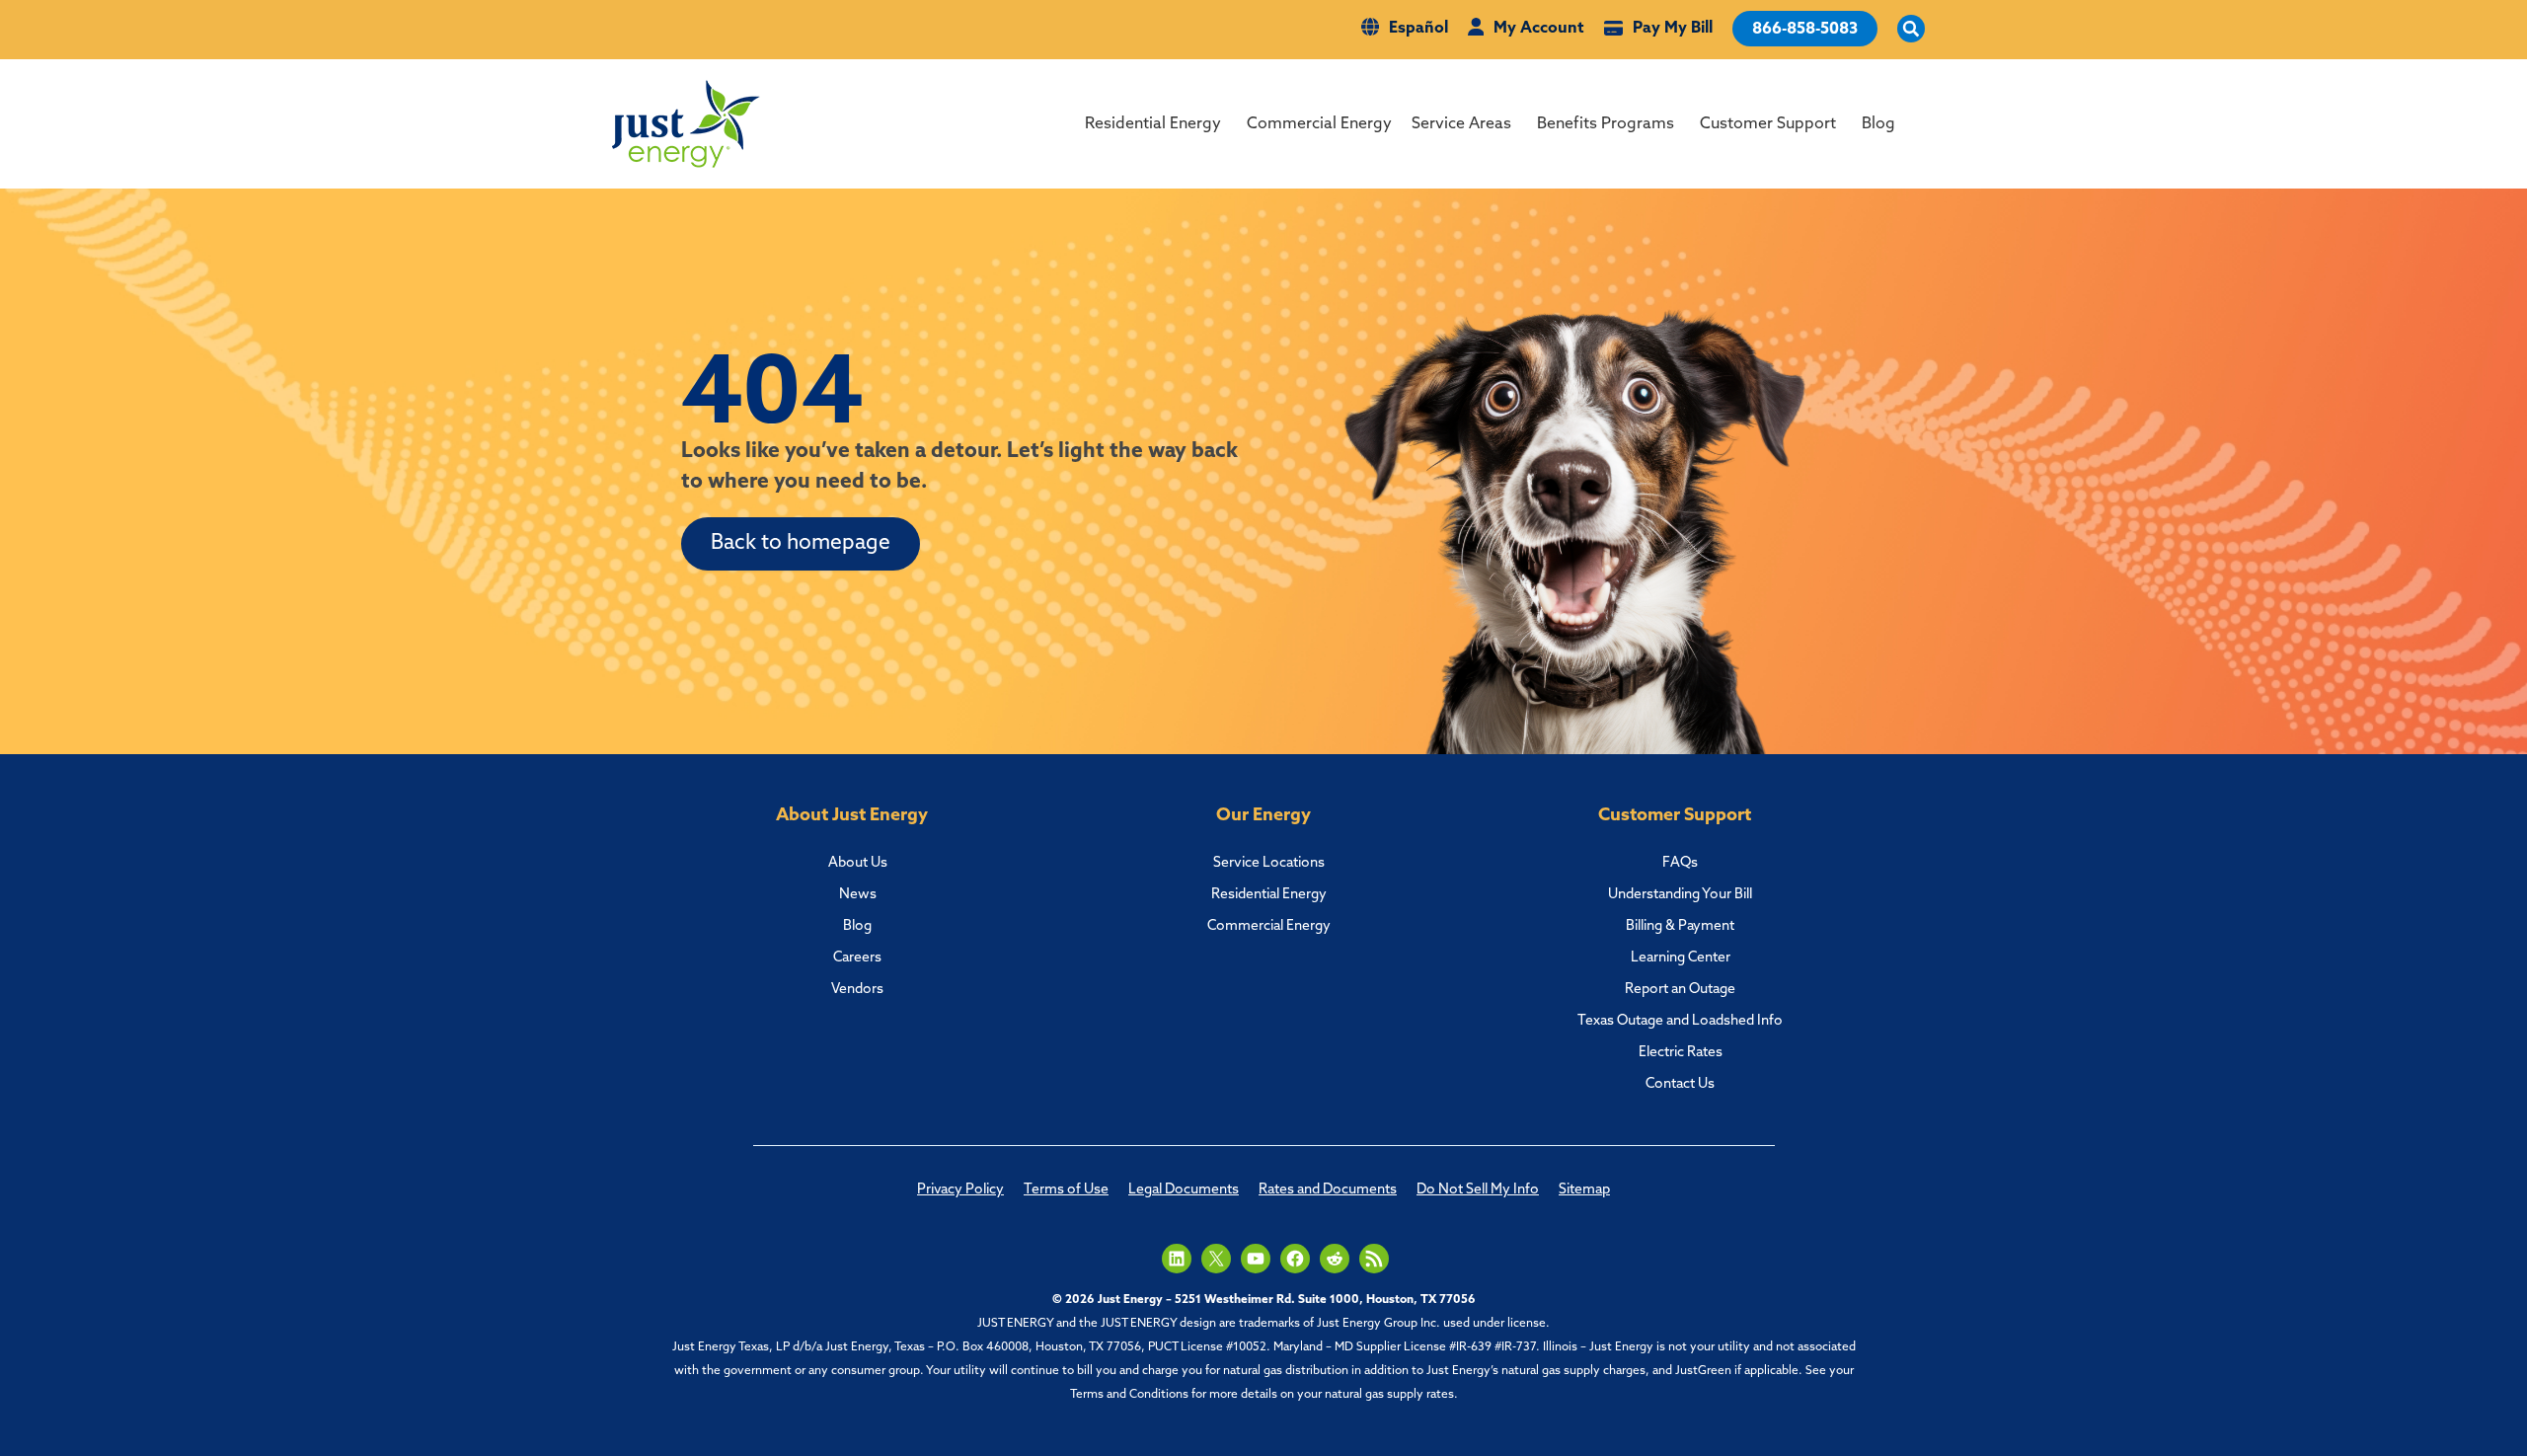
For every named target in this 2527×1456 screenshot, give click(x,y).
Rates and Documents (1328, 1190)
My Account (1538, 29)
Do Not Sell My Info (1478, 1190)
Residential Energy (1153, 124)
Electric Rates (1681, 1053)
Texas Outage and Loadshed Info (1680, 1021)
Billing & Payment (1680, 926)
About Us (858, 863)
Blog (1878, 124)
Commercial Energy (1319, 124)
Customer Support (1768, 124)
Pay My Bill (1673, 29)
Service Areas (1461, 124)
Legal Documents (1184, 1190)
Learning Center (1681, 958)
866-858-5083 (1805, 30)
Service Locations (1269, 863)
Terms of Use (1066, 1190)
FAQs (1680, 863)
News (858, 895)
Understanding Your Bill (1680, 895)
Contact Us (1680, 1084)
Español (1418, 29)
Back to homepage (801, 543)
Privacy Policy (960, 1190)
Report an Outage (1680, 990)
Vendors (857, 990)
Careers (857, 958)
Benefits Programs (1606, 124)
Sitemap (1584, 1190)
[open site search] (1911, 30)
